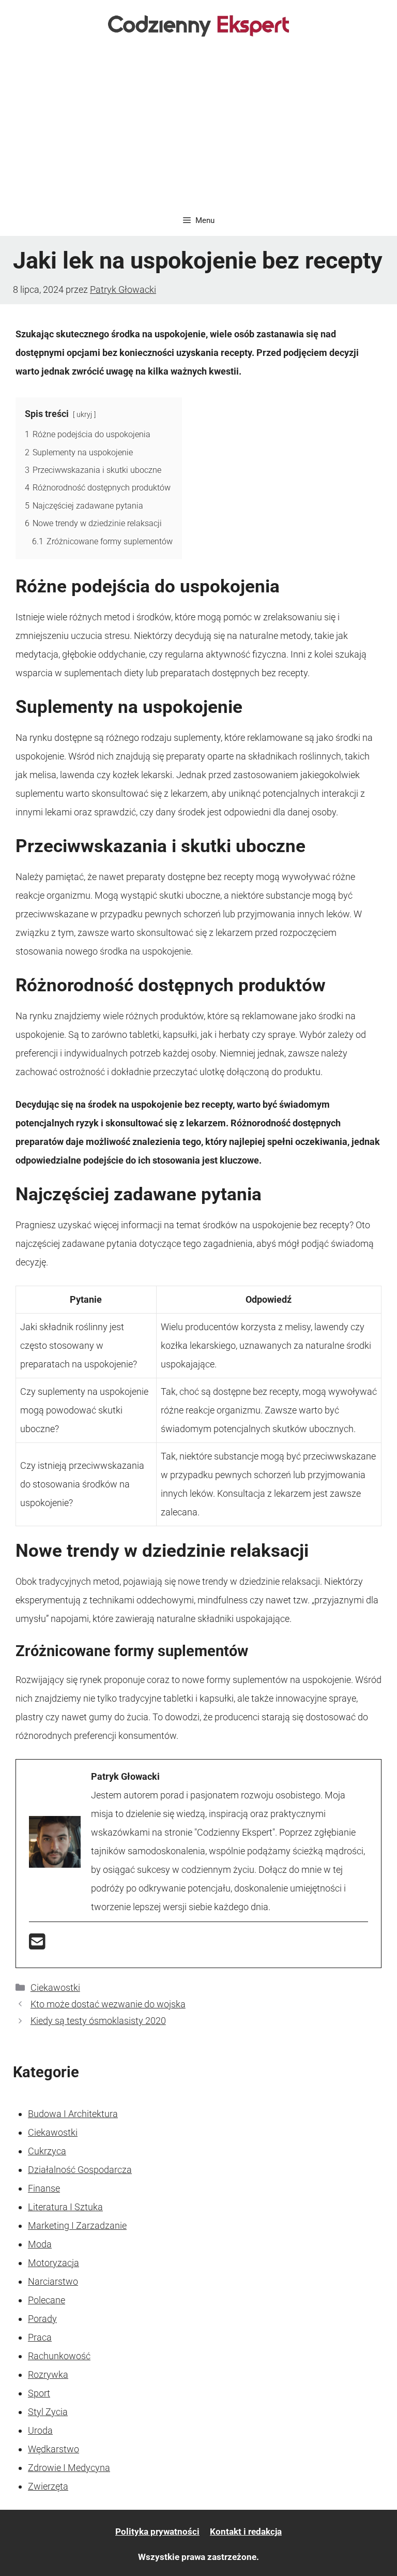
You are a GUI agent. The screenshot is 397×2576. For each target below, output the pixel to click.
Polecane (47, 2300)
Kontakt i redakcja (246, 2532)
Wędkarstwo (54, 2449)
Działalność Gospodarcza (80, 2170)
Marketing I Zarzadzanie (77, 2225)
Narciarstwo (53, 2281)
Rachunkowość (59, 2356)
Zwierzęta (48, 2486)
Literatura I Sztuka (65, 2207)
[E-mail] (37, 1945)
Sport (39, 2393)
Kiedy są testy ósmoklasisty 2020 (98, 2021)
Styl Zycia (48, 2412)
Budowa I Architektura (73, 2114)
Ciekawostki (55, 1987)
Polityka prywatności (157, 2532)
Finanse (44, 2188)
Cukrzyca (47, 2151)
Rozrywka (48, 2374)
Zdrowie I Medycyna (69, 2468)
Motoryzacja (54, 2263)
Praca (40, 2337)
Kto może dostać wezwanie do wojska (108, 2004)
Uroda (40, 2430)
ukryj (84, 415)
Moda (40, 2244)
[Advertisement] (198, 127)
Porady (42, 2319)
